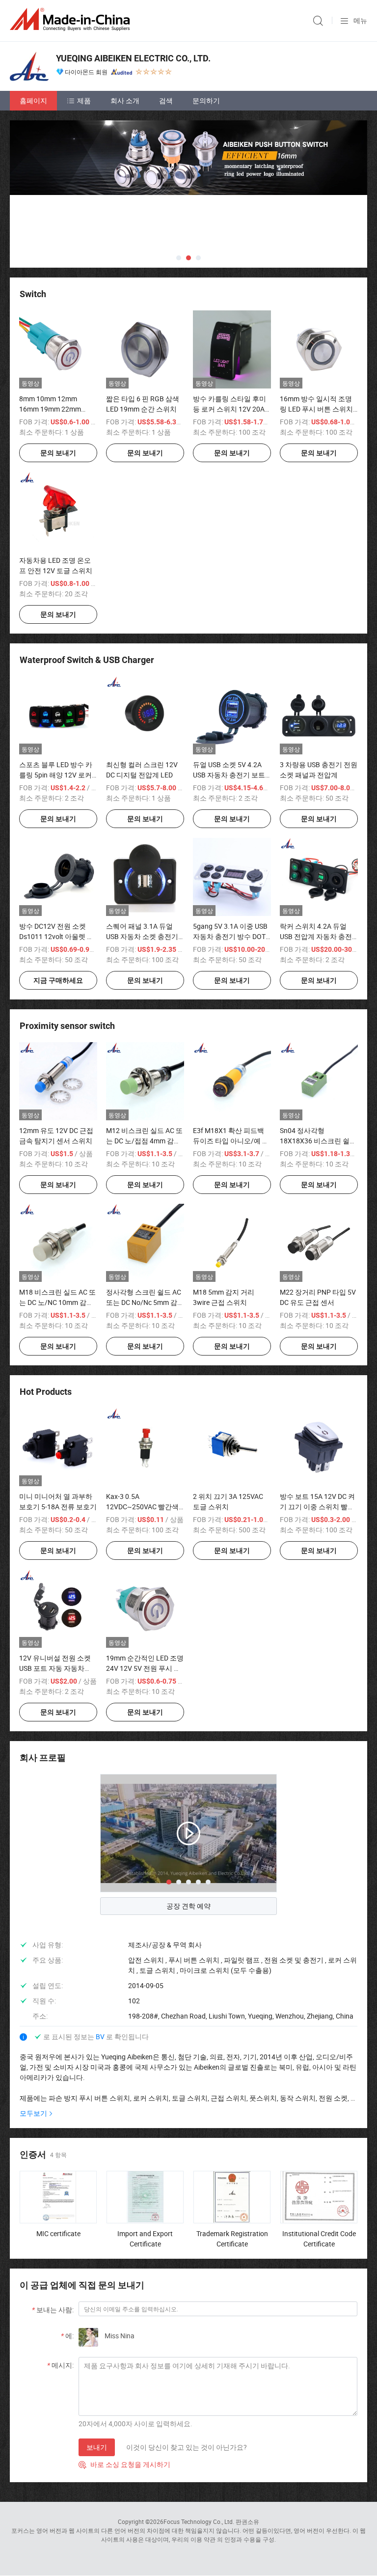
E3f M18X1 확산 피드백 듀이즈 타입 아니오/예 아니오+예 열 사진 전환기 (231, 1141)
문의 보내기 (58, 453)
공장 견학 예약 (188, 1906)
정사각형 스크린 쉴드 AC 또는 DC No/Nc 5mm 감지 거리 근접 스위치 (145, 1302)
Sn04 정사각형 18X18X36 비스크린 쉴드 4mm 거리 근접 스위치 (318, 1141)
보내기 (97, 2447)
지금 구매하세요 (58, 980)
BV (101, 2036)
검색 (166, 100)
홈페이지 (33, 100)
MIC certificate (58, 2233)
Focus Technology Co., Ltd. (199, 2521)
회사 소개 (125, 100)
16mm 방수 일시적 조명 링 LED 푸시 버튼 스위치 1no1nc (316, 409)
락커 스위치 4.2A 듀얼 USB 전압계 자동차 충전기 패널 (316, 936)
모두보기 (33, 2113)
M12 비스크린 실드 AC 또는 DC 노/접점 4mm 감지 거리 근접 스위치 (144, 1141)
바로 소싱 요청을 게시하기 (124, 2464)
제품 (84, 100)
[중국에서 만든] (72, 19)
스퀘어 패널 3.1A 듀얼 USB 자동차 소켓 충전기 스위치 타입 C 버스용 (142, 936)
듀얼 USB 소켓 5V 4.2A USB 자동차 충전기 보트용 (229, 775)
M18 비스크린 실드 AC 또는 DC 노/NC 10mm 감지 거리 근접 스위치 (57, 1302)
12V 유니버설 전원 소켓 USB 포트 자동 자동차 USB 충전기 (55, 1668)
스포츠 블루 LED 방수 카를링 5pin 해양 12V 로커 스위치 (56, 775)
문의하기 (206, 100)
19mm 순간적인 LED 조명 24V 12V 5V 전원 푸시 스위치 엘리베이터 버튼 (145, 1668)
